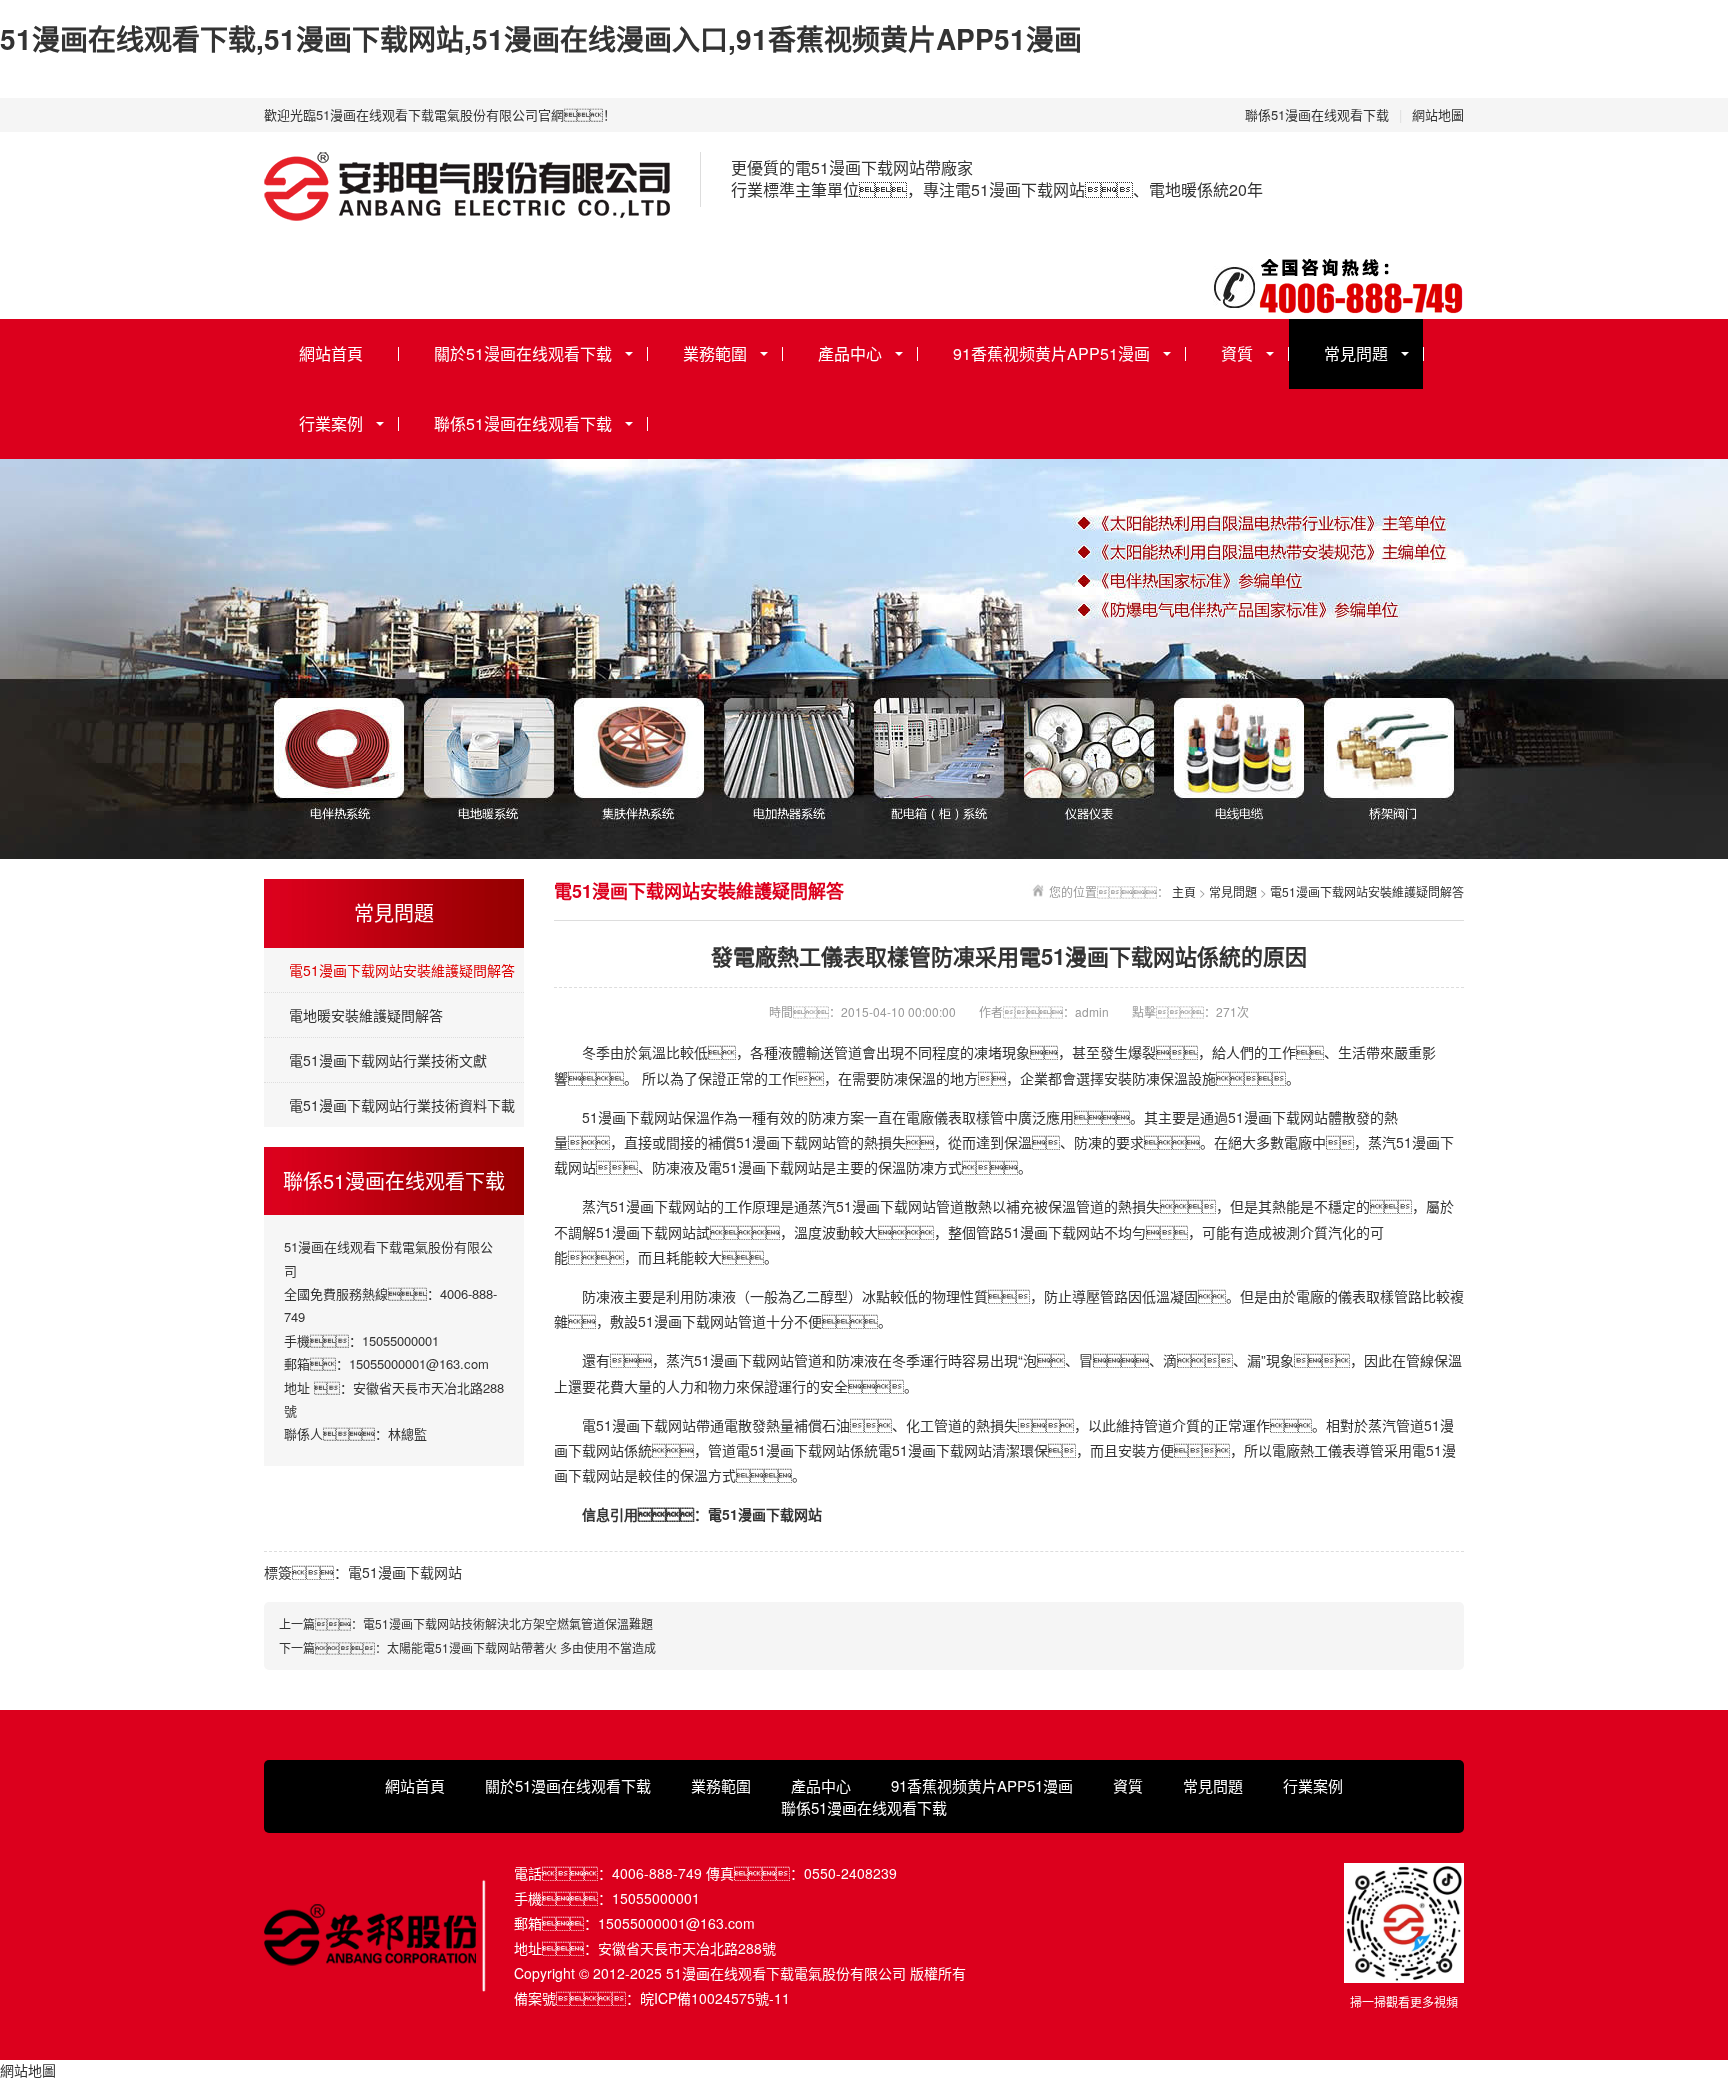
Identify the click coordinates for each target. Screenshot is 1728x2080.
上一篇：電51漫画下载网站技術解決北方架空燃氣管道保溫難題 (466, 1623)
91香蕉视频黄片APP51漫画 (1051, 353)
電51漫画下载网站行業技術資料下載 (402, 1105)
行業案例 (331, 423)
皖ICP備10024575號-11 (715, 1998)
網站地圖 (1438, 114)
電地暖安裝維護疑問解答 (366, 1015)
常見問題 (1356, 353)
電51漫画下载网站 (405, 1572)
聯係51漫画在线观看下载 (1317, 114)
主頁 (1184, 891)
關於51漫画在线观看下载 (523, 353)
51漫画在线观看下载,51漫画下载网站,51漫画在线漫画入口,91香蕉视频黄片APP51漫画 (541, 38)
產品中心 (850, 353)
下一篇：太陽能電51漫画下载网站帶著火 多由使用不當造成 (467, 1647)
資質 (1237, 353)
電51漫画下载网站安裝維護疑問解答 (402, 970)
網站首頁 (331, 353)
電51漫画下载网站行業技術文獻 (388, 1060)
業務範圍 (715, 353)
